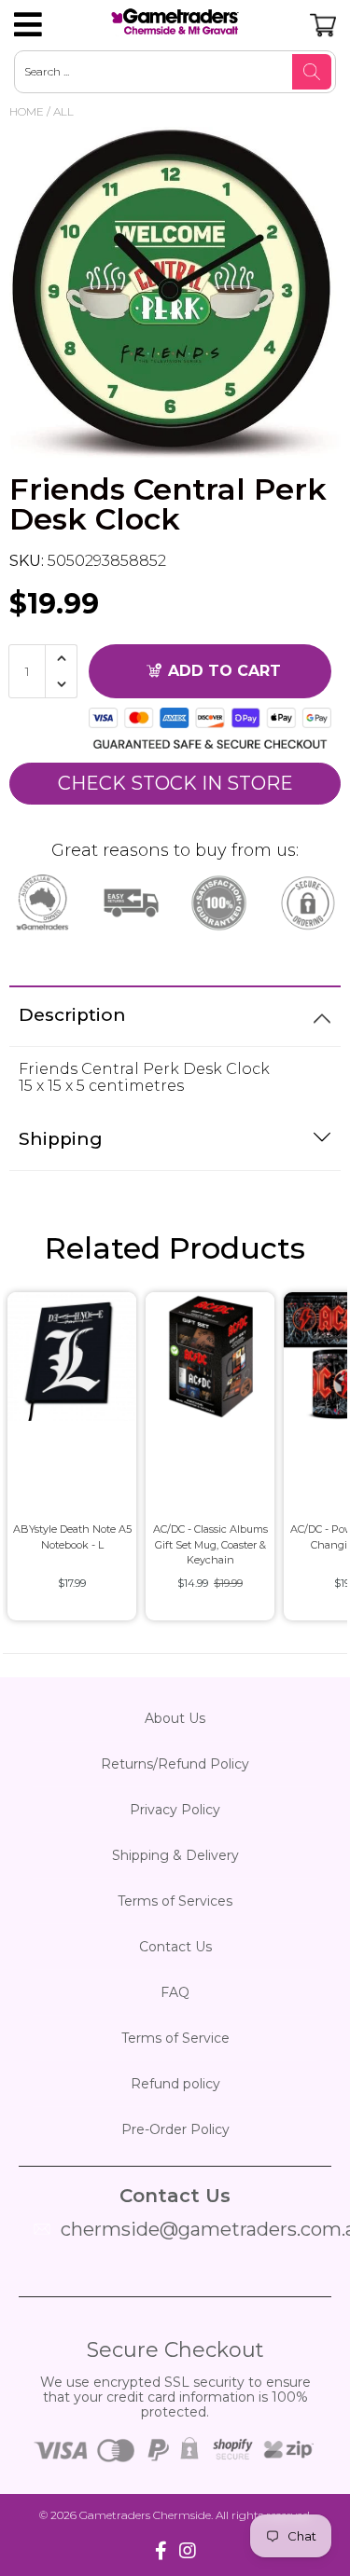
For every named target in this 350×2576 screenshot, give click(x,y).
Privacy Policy (175, 1810)
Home (27, 111)
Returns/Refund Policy (175, 1764)
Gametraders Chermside (145, 2515)
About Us (175, 1718)
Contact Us (175, 1947)
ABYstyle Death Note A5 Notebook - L (72, 1537)
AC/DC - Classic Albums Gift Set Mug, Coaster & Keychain (210, 1544)
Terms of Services (175, 1901)
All (63, 111)
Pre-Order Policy (175, 2129)
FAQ (175, 1992)
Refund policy (175, 2084)
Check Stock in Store (175, 783)
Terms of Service (175, 2038)
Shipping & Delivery (175, 1855)
